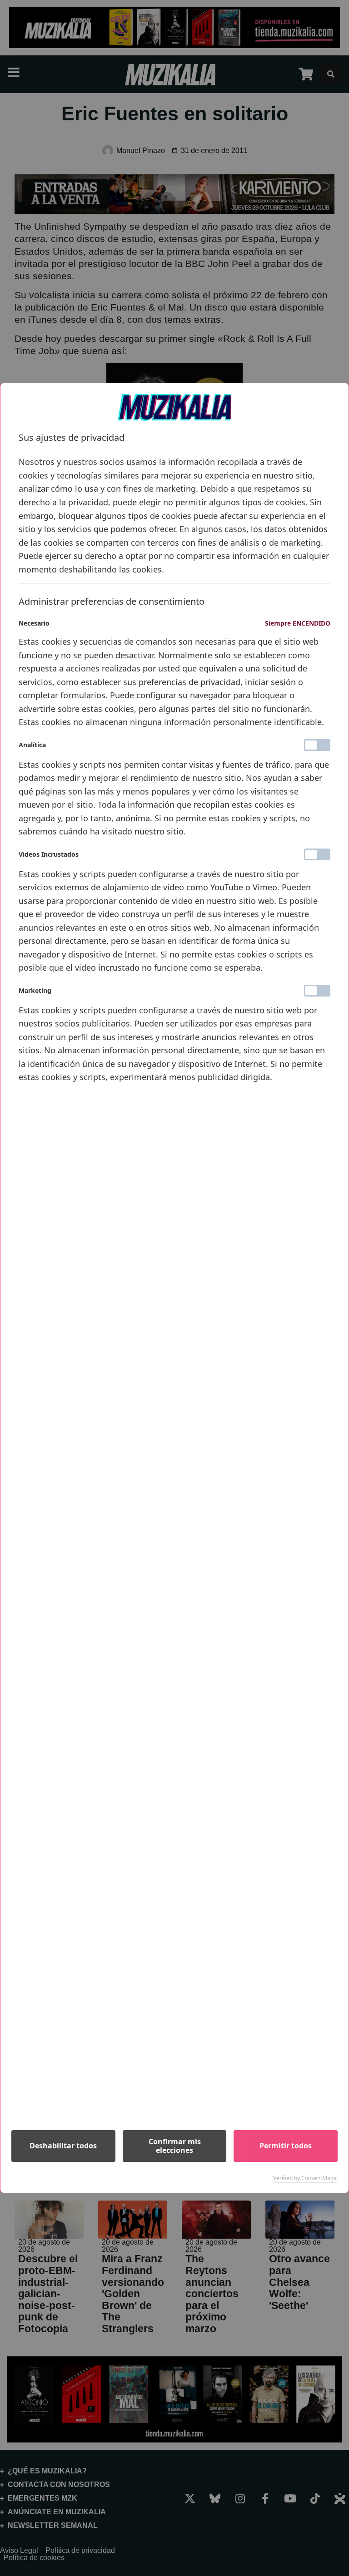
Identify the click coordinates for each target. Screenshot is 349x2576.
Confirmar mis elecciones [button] (175, 2146)
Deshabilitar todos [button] (63, 2146)
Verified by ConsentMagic (305, 2178)
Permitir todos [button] (286, 2146)
